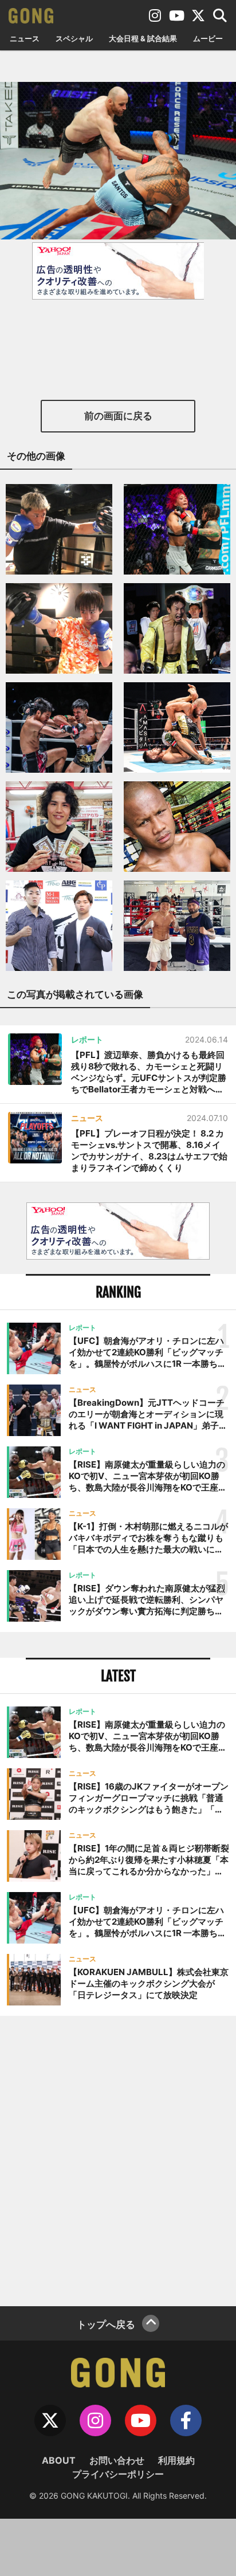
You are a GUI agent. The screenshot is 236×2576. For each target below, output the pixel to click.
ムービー (208, 38)
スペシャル (74, 38)
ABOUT (59, 2460)
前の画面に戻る (118, 416)
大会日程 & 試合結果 (143, 38)
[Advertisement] (118, 2160)
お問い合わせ (117, 2460)
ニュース (25, 38)
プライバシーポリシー (118, 2474)
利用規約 (176, 2460)
